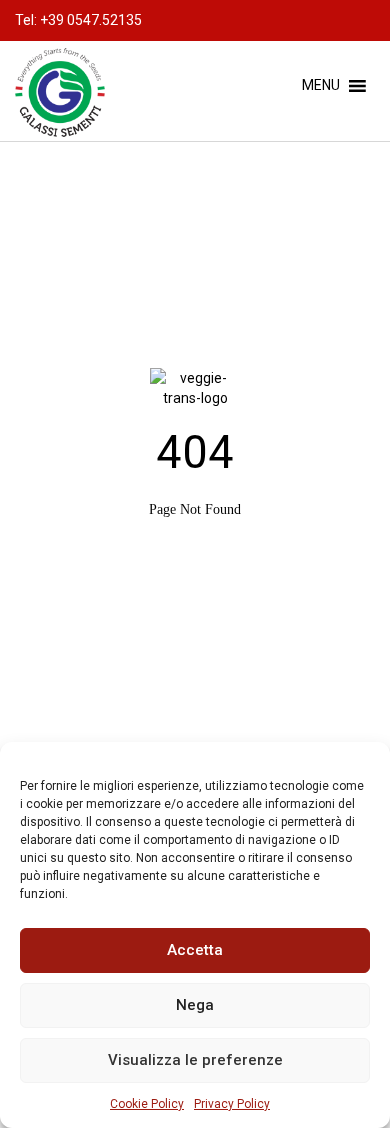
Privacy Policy (232, 1104)
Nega (195, 1005)
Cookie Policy (147, 1104)
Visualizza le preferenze (195, 1060)
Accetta (195, 950)
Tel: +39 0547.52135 (78, 20)
